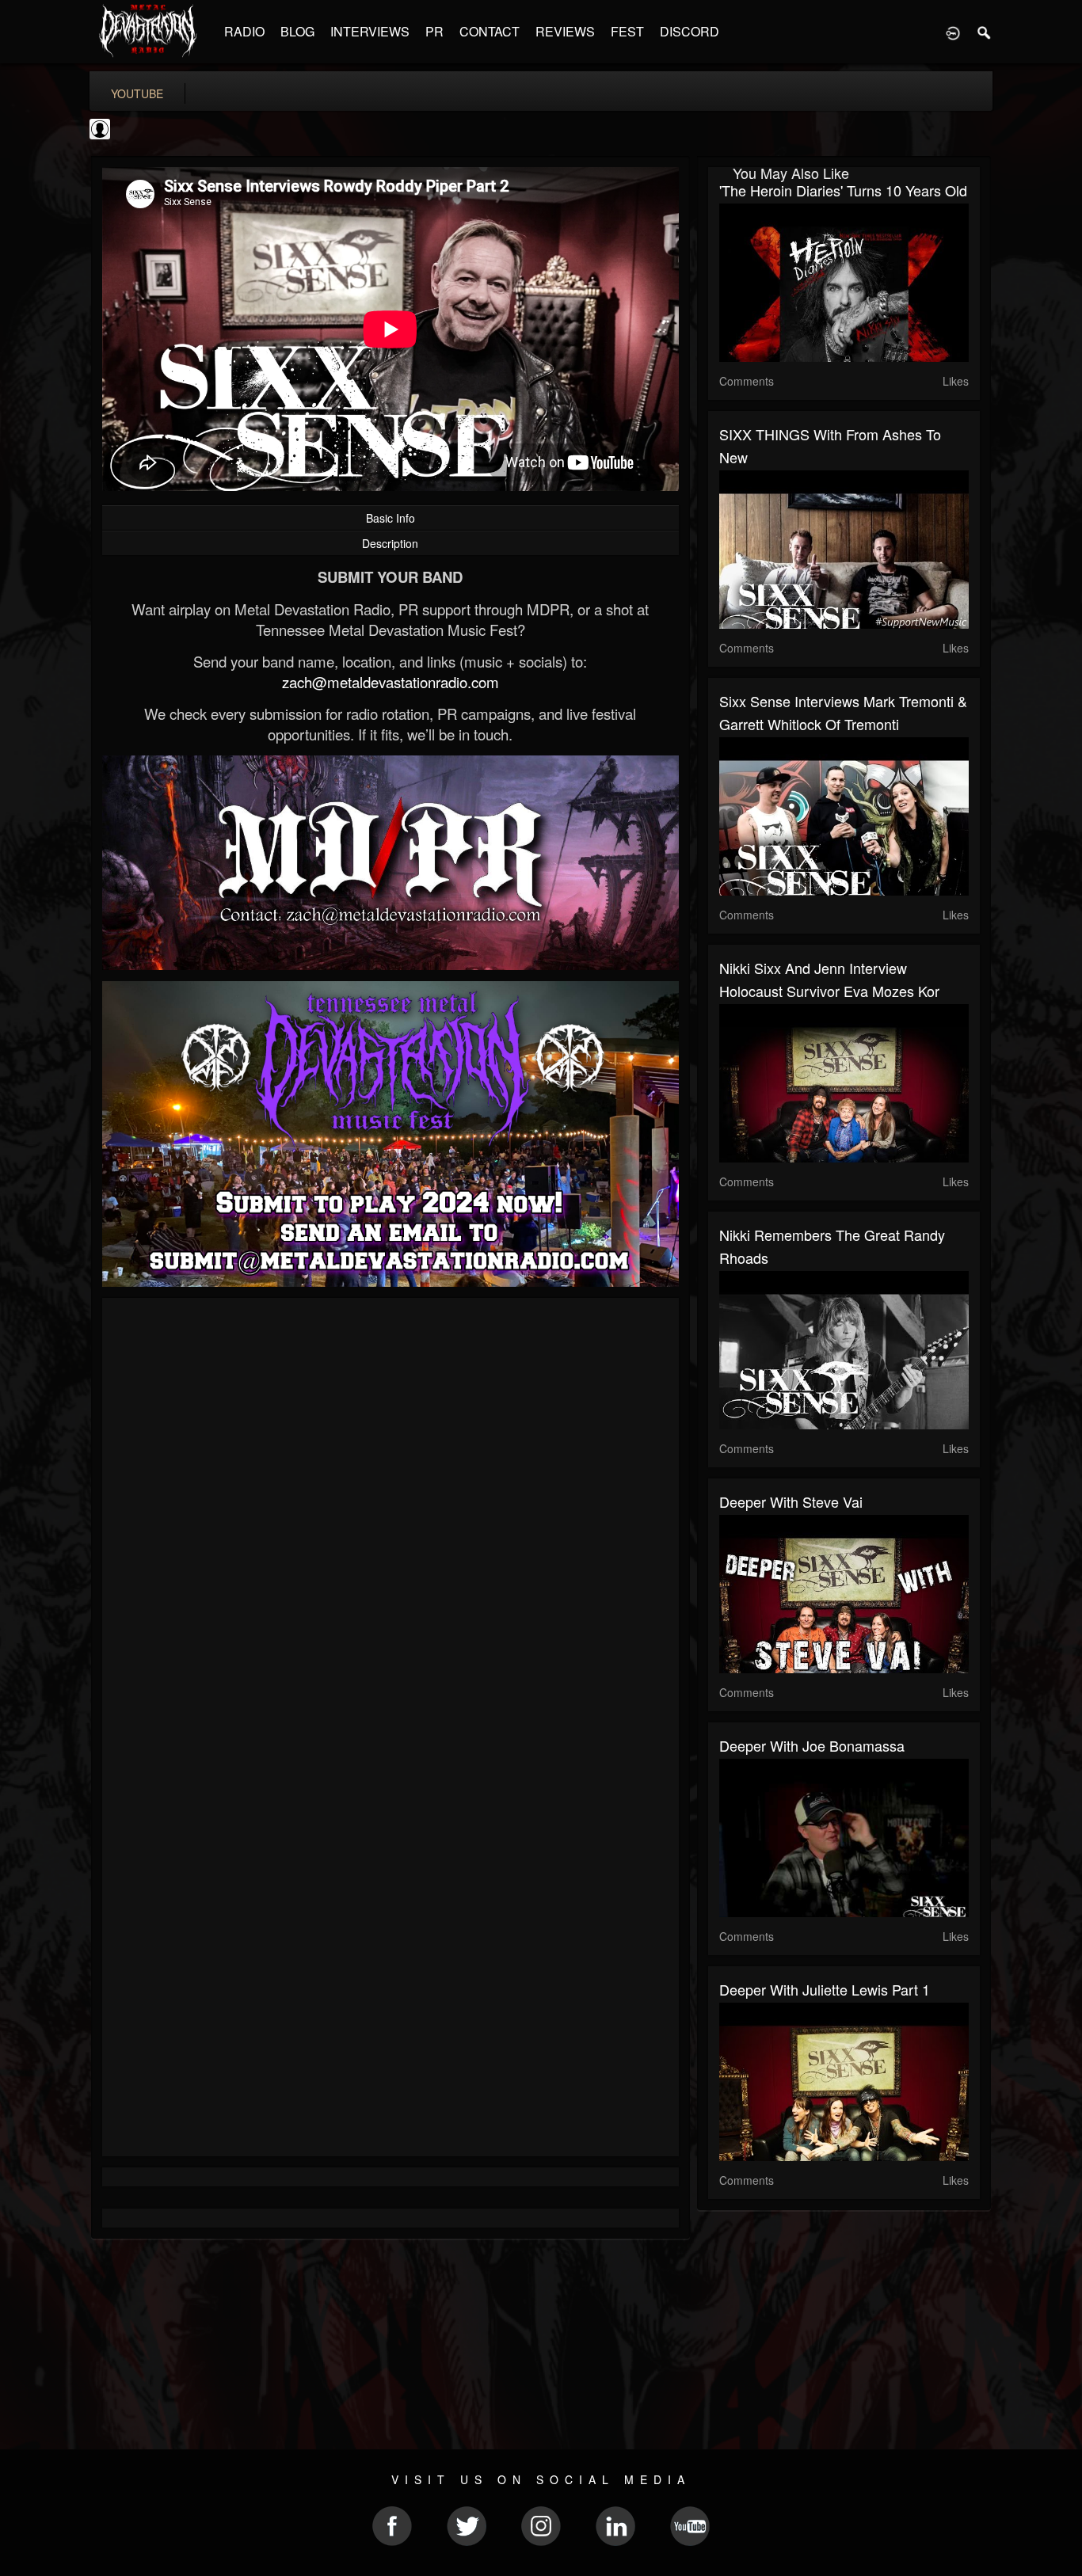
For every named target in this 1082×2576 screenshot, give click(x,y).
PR (434, 31)
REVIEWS (565, 31)
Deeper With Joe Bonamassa (812, 1745)
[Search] (985, 32)
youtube (137, 93)
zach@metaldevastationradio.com (391, 682)
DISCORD (690, 31)
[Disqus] (391, 1521)
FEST (627, 31)
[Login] (953, 32)
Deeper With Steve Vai (791, 1501)
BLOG (297, 31)
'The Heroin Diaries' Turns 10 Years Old (843, 190)
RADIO (244, 31)
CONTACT (490, 31)
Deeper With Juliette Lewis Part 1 (825, 1989)
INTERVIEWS (370, 31)
